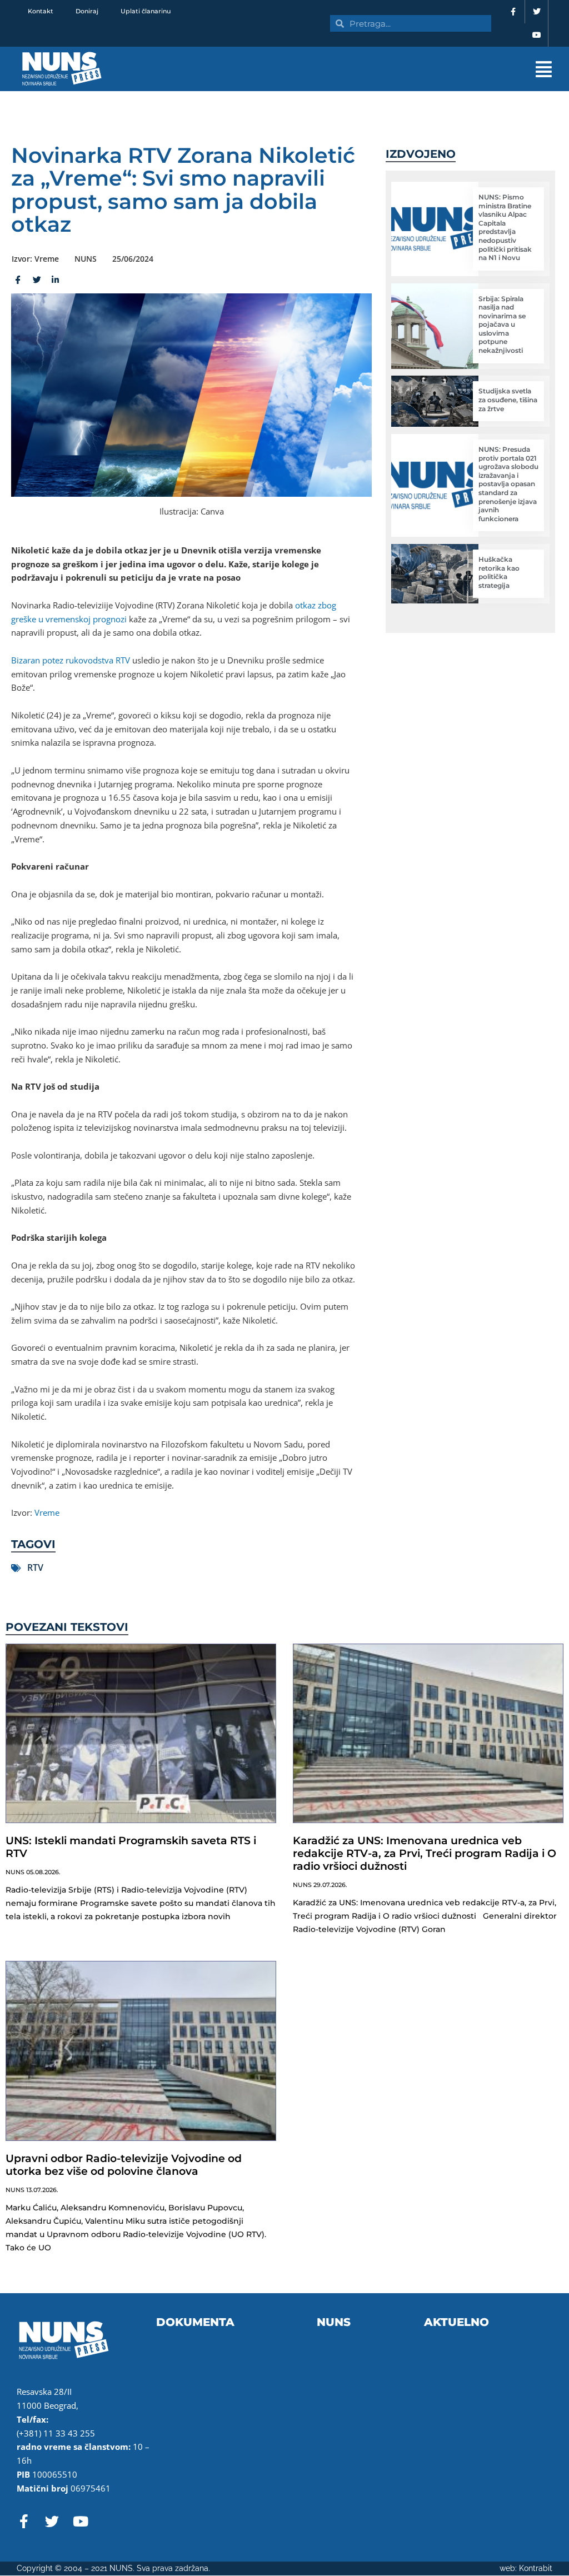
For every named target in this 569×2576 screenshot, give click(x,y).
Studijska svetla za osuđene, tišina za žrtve (508, 400)
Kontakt (41, 11)
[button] (362, 69)
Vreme (47, 1512)
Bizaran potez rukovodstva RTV (71, 660)
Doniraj (87, 11)
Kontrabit (536, 2568)
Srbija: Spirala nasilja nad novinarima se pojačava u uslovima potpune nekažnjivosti (502, 325)
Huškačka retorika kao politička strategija (499, 572)
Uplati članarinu (146, 11)
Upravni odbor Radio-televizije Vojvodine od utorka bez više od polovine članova (124, 2165)
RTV (35, 1567)
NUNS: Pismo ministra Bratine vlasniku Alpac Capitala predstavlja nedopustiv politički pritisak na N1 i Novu (505, 227)
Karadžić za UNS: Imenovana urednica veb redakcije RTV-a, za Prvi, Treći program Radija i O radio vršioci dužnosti (425, 1853)
